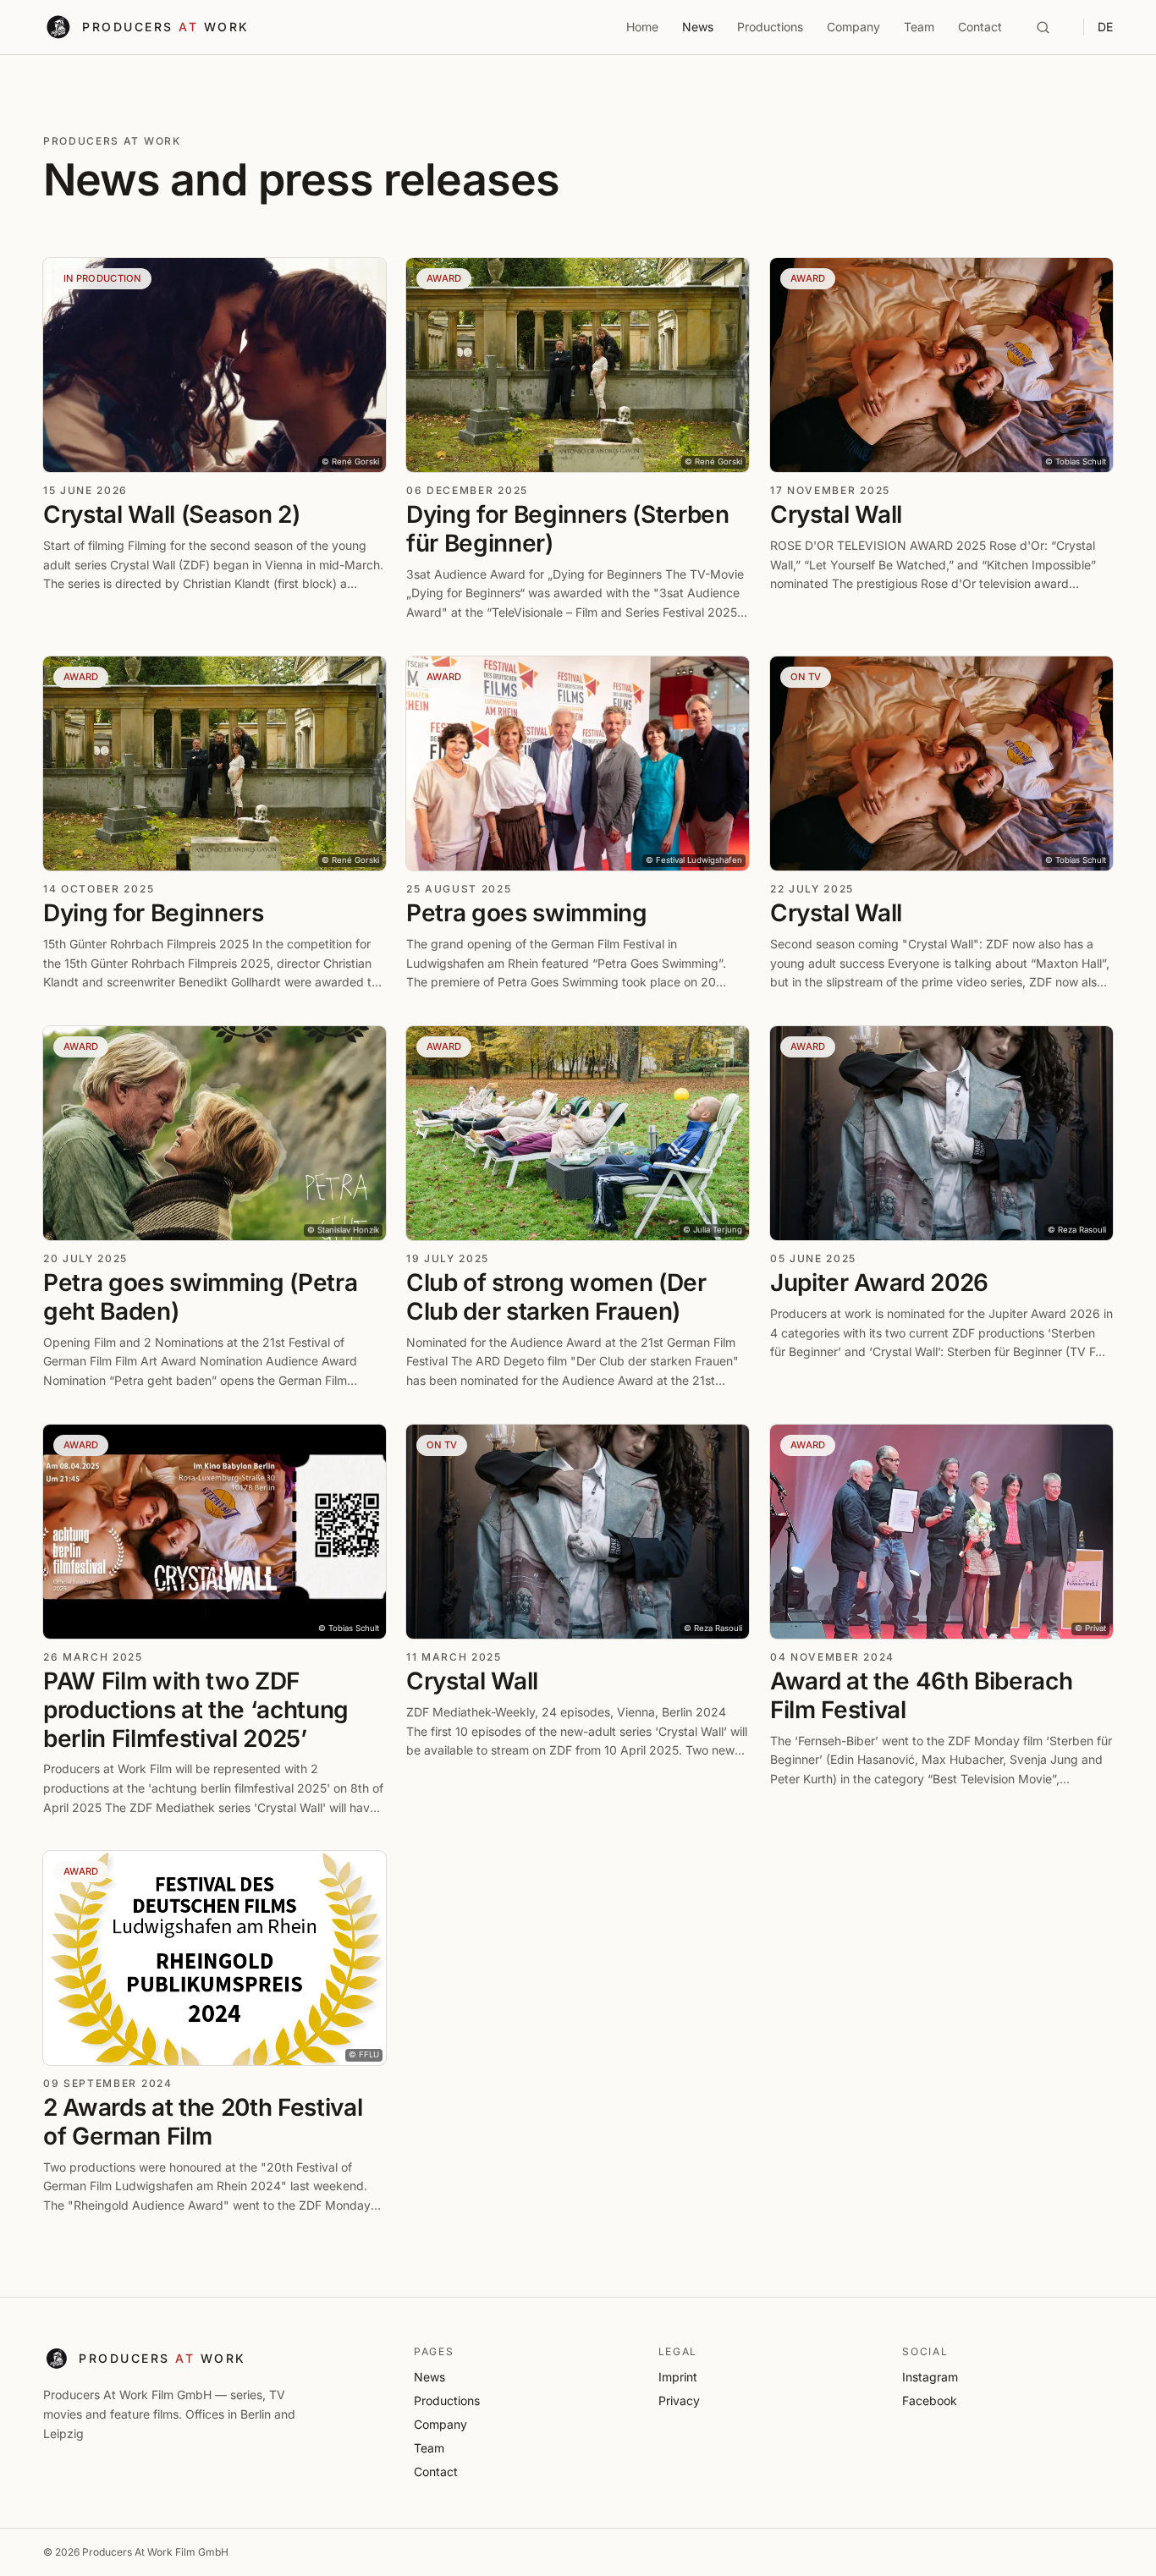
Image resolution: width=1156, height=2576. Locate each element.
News (698, 27)
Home (642, 27)
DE (1105, 27)
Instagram (930, 2377)
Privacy (679, 2400)
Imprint (678, 2377)
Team (919, 27)
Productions (770, 27)
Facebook (930, 2400)
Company (853, 27)
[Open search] (1043, 27)
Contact (980, 27)
